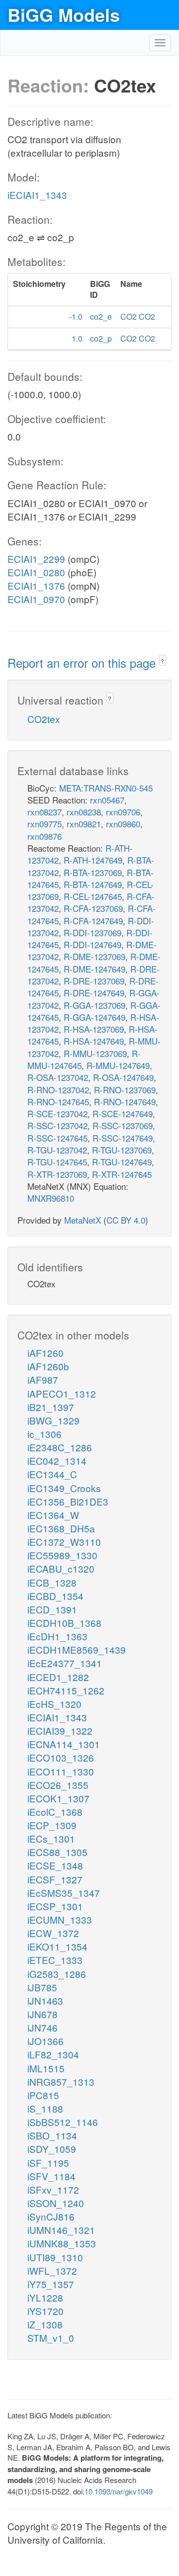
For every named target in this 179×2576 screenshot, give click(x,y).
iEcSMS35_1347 (64, 1893)
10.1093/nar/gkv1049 (119, 2491)
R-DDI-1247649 (92, 944)
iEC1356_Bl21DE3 (68, 1501)
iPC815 (43, 2095)
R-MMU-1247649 (118, 1065)
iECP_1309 (52, 1825)
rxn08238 (84, 812)
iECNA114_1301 (64, 1744)
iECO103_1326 (61, 1757)
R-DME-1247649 (94, 969)
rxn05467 (107, 800)
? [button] (162, 661)
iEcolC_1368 (55, 1812)
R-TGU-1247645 (57, 1162)
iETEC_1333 (55, 1960)
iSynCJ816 (51, 2216)
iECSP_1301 (55, 1906)
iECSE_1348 (55, 1865)
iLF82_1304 (53, 2054)
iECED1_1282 (58, 1677)
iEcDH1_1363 (57, 1636)
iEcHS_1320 (54, 1704)
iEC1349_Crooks (64, 1488)
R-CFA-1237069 (93, 908)
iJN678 (43, 2014)
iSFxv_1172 (53, 2189)
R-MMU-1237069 (95, 1053)
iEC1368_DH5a (61, 1528)
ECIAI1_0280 (36, 572)
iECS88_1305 (57, 1852)
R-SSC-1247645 (57, 1138)
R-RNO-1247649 (125, 1102)
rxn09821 (84, 824)
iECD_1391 (52, 1609)
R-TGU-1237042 (57, 1150)
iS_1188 (45, 2108)
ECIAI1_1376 (36, 585)
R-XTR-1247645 (122, 1174)
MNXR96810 (51, 1198)
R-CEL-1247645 (93, 896)
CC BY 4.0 (126, 1220)
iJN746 (43, 2027)
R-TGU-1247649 (122, 1162)
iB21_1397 (51, 1407)
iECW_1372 (53, 1933)
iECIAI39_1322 (60, 1731)
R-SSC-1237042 (57, 1125)
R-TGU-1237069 (122, 1150)
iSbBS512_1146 (63, 2122)
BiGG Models (64, 14)
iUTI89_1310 (55, 2257)
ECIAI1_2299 (36, 559)
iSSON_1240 (56, 2203)
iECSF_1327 (55, 1879)
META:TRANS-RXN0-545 (106, 788)
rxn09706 (123, 812)
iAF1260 (45, 1353)
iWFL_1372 (52, 2270)
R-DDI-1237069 (92, 933)
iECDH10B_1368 (64, 1623)
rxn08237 (45, 812)
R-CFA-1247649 (93, 921)
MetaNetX (83, 1220)
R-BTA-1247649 (93, 884)
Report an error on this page (83, 663)
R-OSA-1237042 (58, 1077)
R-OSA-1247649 (123, 1077)
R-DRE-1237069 (94, 981)
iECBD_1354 (55, 1596)
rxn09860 (123, 824)
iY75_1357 (51, 2284)
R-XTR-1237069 (57, 1174)
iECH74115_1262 (66, 1690)
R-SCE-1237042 (57, 1113)
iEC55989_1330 (62, 1555)
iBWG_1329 (53, 1420)
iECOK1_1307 (58, 1798)
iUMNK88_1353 (62, 2243)
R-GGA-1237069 (94, 1005)
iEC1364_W (53, 1515)
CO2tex (44, 719)
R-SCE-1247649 (123, 1113)
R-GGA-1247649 (94, 1017)
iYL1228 (45, 2297)
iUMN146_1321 (61, 2230)
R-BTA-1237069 (93, 872)
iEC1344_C (52, 1474)
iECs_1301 (51, 1838)
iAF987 (43, 1379)
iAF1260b (48, 1366)
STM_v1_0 (51, 2338)
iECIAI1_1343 (37, 195)
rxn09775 (45, 824)
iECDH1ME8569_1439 (77, 1649)
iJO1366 (45, 2041)
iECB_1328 (52, 1582)
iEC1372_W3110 (64, 1542)
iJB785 (42, 1987)
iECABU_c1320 (61, 1568)
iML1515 (46, 2068)
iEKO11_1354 (57, 1946)
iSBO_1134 (52, 2135)
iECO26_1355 (58, 1785)
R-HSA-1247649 (94, 1041)
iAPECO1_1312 (62, 1393)
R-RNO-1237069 (125, 1090)
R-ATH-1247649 (93, 860)
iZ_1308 (45, 2324)
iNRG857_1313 (61, 2082)
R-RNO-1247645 (58, 1102)
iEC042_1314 (57, 1461)
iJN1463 (45, 2000)
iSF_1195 (48, 2163)
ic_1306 (45, 1434)
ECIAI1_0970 (36, 599)
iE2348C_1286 (60, 1447)
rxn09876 (45, 836)
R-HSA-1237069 (94, 1029)
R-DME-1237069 (94, 956)
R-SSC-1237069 (123, 1125)
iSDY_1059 (52, 2149)
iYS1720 (45, 2311)
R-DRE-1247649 (94, 993)
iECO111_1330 (61, 1771)
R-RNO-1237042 (58, 1090)
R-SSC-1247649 (123, 1138)
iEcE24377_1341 (65, 1663)
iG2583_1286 (57, 1974)
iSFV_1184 (51, 2176)
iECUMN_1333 (60, 1919)
